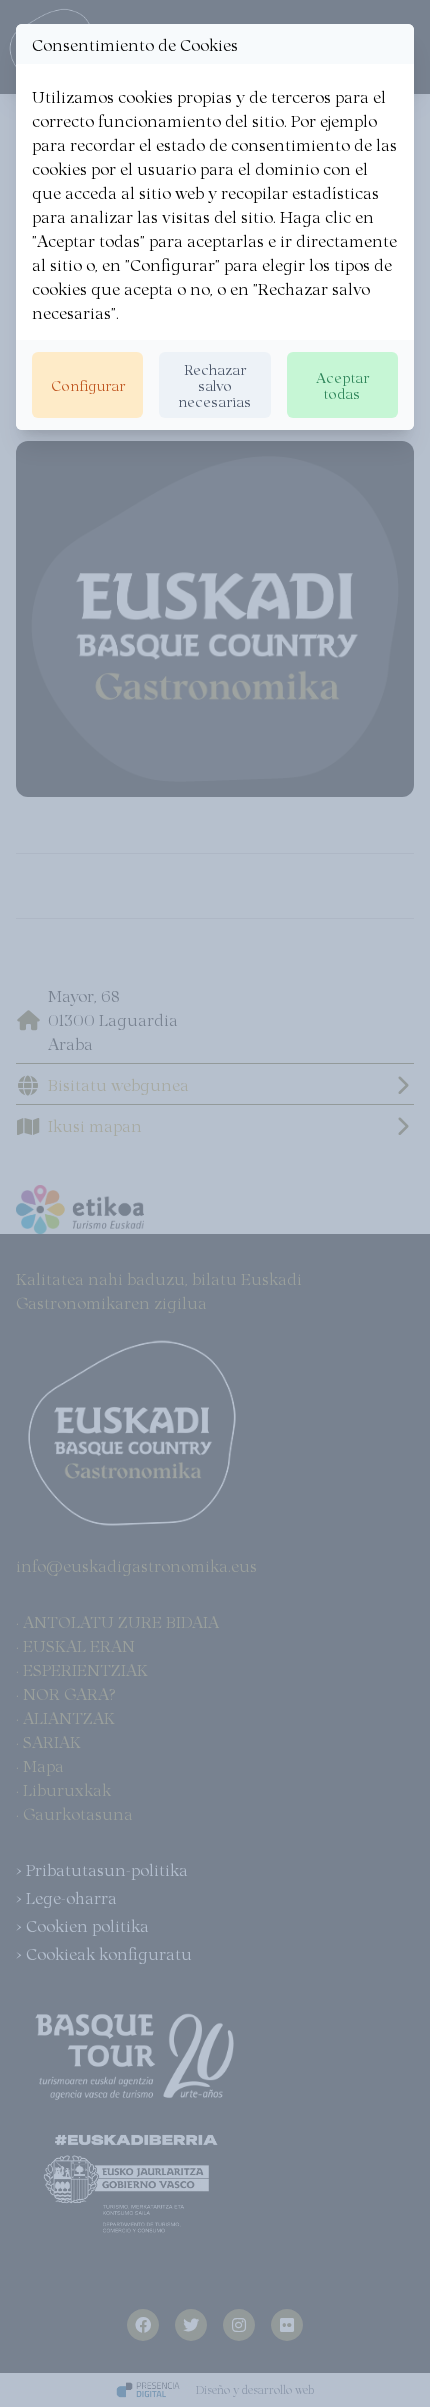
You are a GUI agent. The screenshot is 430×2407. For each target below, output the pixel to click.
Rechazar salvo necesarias (214, 384)
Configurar (88, 384)
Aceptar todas (342, 384)
